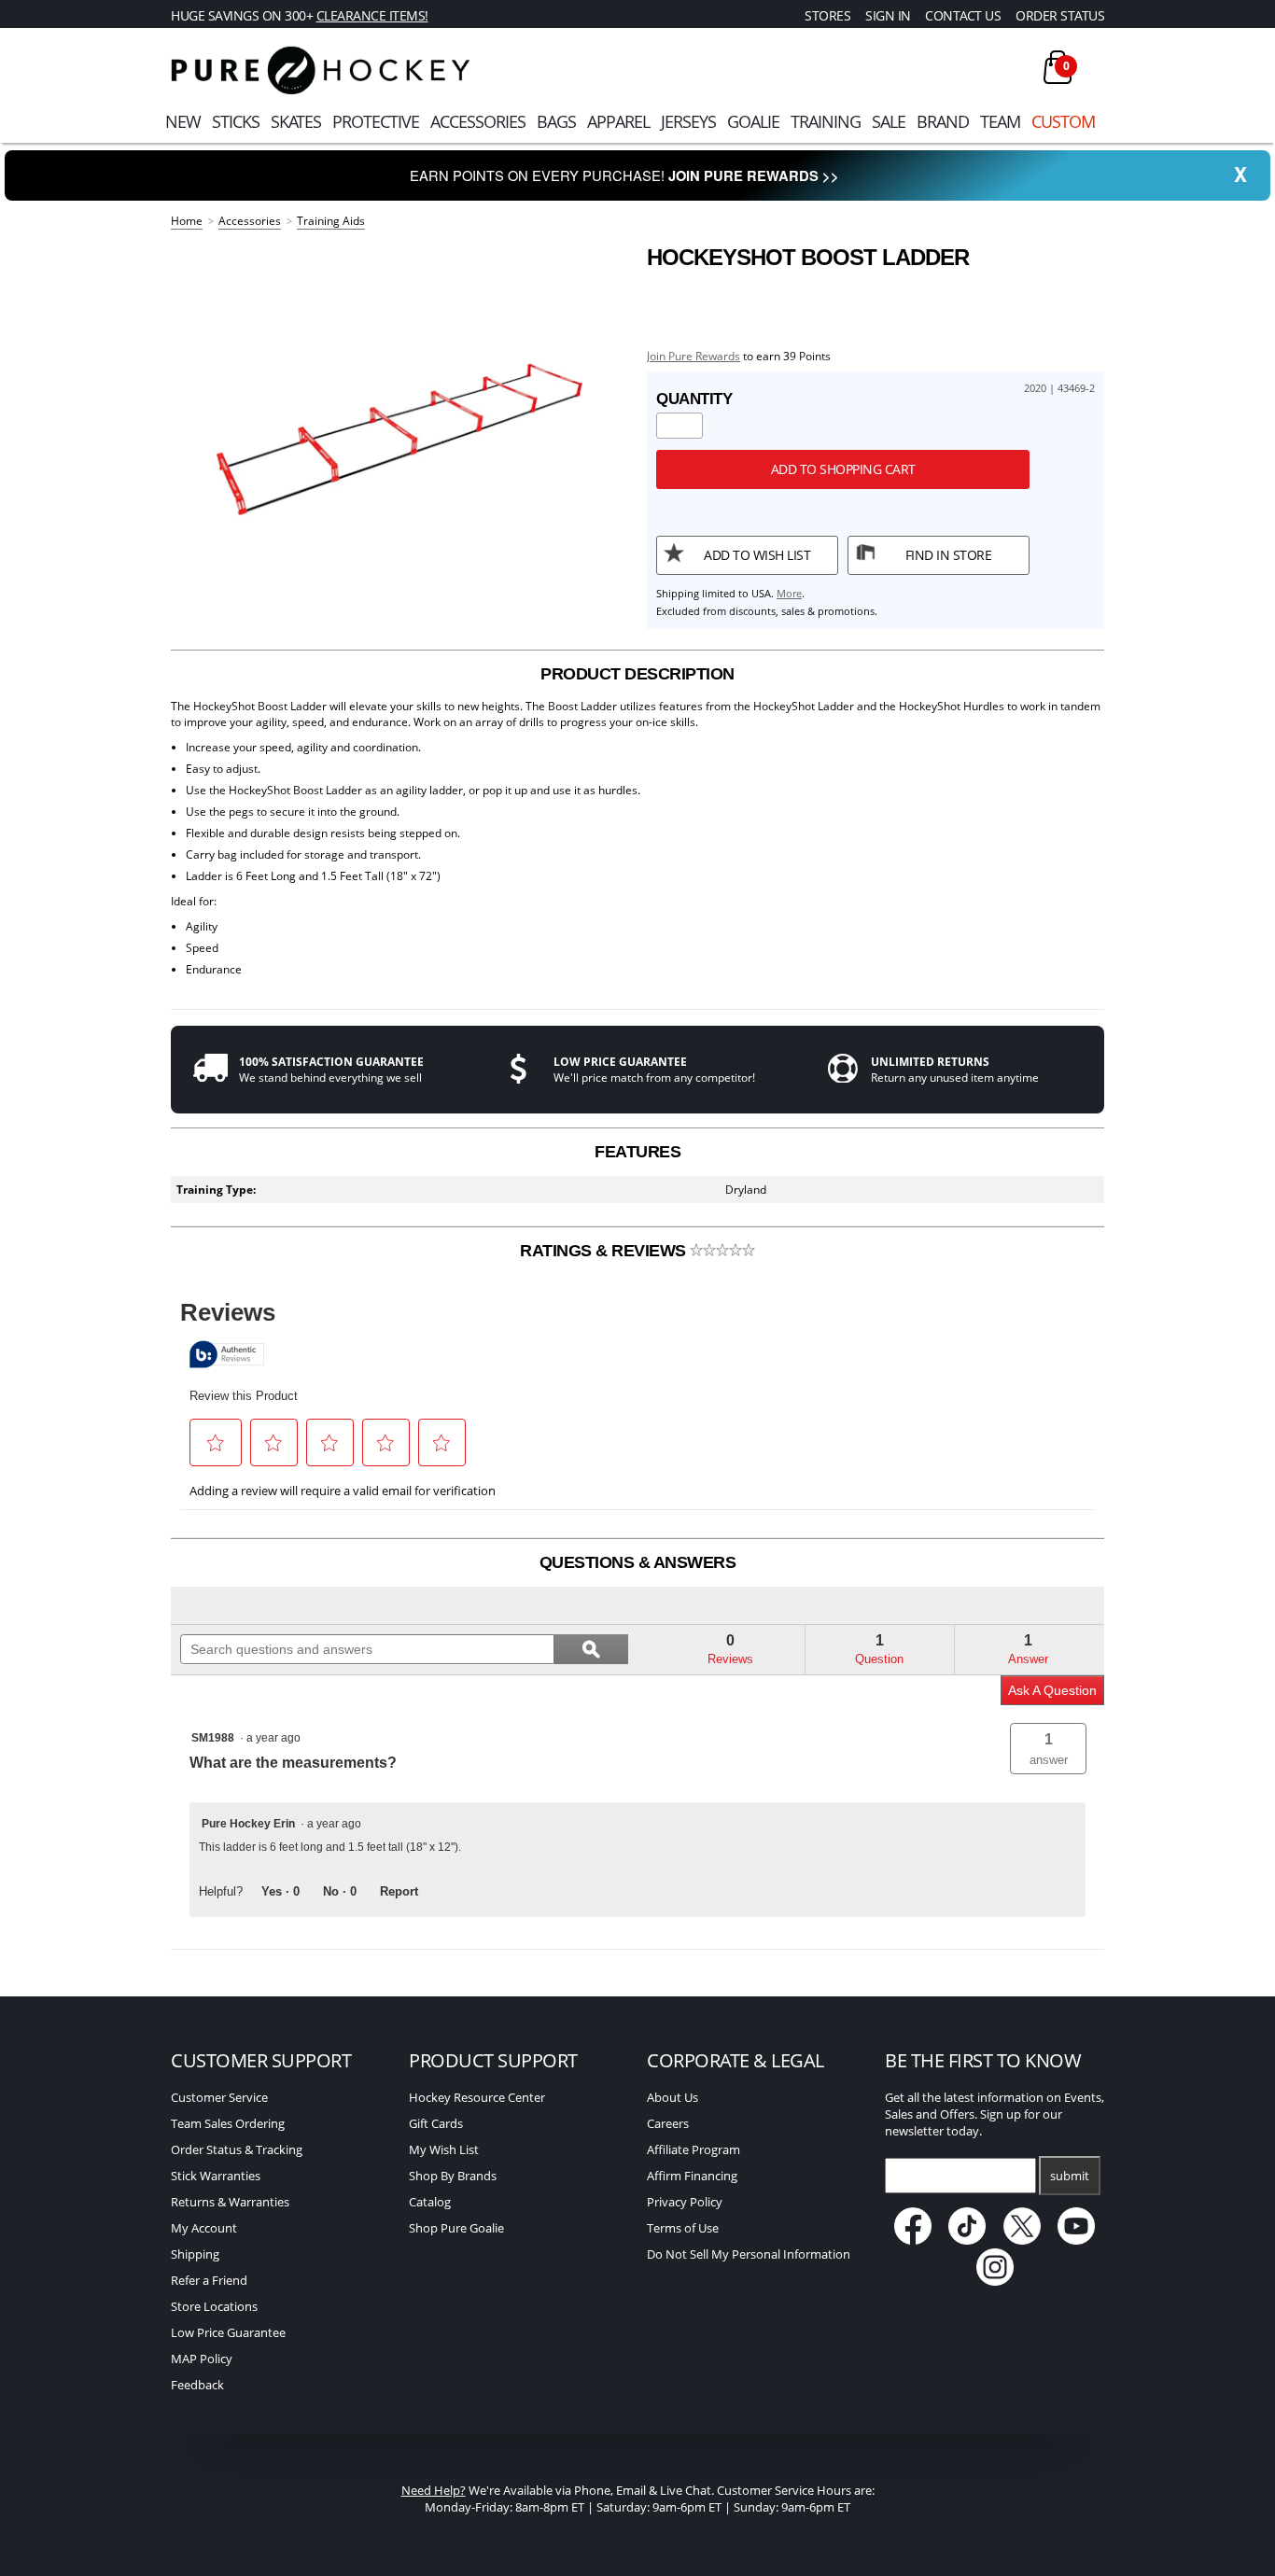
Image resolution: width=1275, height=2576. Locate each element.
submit (1070, 2176)
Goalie (753, 121)
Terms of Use (683, 2228)
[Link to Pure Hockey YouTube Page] (1077, 2240)
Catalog (430, 2202)
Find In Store (949, 555)
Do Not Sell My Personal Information (749, 2254)
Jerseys (688, 121)
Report (399, 1891)
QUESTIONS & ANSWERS (638, 1562)
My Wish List (444, 2149)
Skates (296, 121)
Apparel (618, 121)
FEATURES (637, 1152)
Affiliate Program (694, 2149)
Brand (943, 121)
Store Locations (214, 2306)
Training (826, 121)
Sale (889, 121)
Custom (1063, 121)
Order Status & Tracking (237, 2149)
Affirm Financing (692, 2176)
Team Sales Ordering (228, 2123)
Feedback (197, 2385)
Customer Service (219, 2097)
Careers (668, 2123)
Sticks (236, 121)
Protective (376, 121)
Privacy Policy (685, 2202)
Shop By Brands (453, 2176)
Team (1000, 121)
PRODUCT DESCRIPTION (637, 674)
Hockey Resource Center (477, 2097)
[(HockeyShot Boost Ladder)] (399, 429)
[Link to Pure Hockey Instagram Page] (995, 2281)
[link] (224, 1605)
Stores (827, 15)
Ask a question (1052, 1690)
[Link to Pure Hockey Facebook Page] (914, 2240)
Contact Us (963, 15)
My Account (204, 2228)
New (183, 121)
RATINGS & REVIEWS (605, 1251)
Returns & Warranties (230, 2202)
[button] (1048, 1749)
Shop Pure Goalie (456, 2228)
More (789, 593)
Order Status (1060, 15)
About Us (673, 2097)
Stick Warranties (216, 2176)
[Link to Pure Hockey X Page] (1023, 2240)
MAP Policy (202, 2359)
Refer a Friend (209, 2280)
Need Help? (434, 2490)
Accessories (478, 121)
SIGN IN (888, 15)
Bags (556, 121)
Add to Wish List (757, 555)
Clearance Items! (372, 15)
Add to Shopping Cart (843, 469)
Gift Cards (436, 2123)
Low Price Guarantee (228, 2332)
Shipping (195, 2254)
